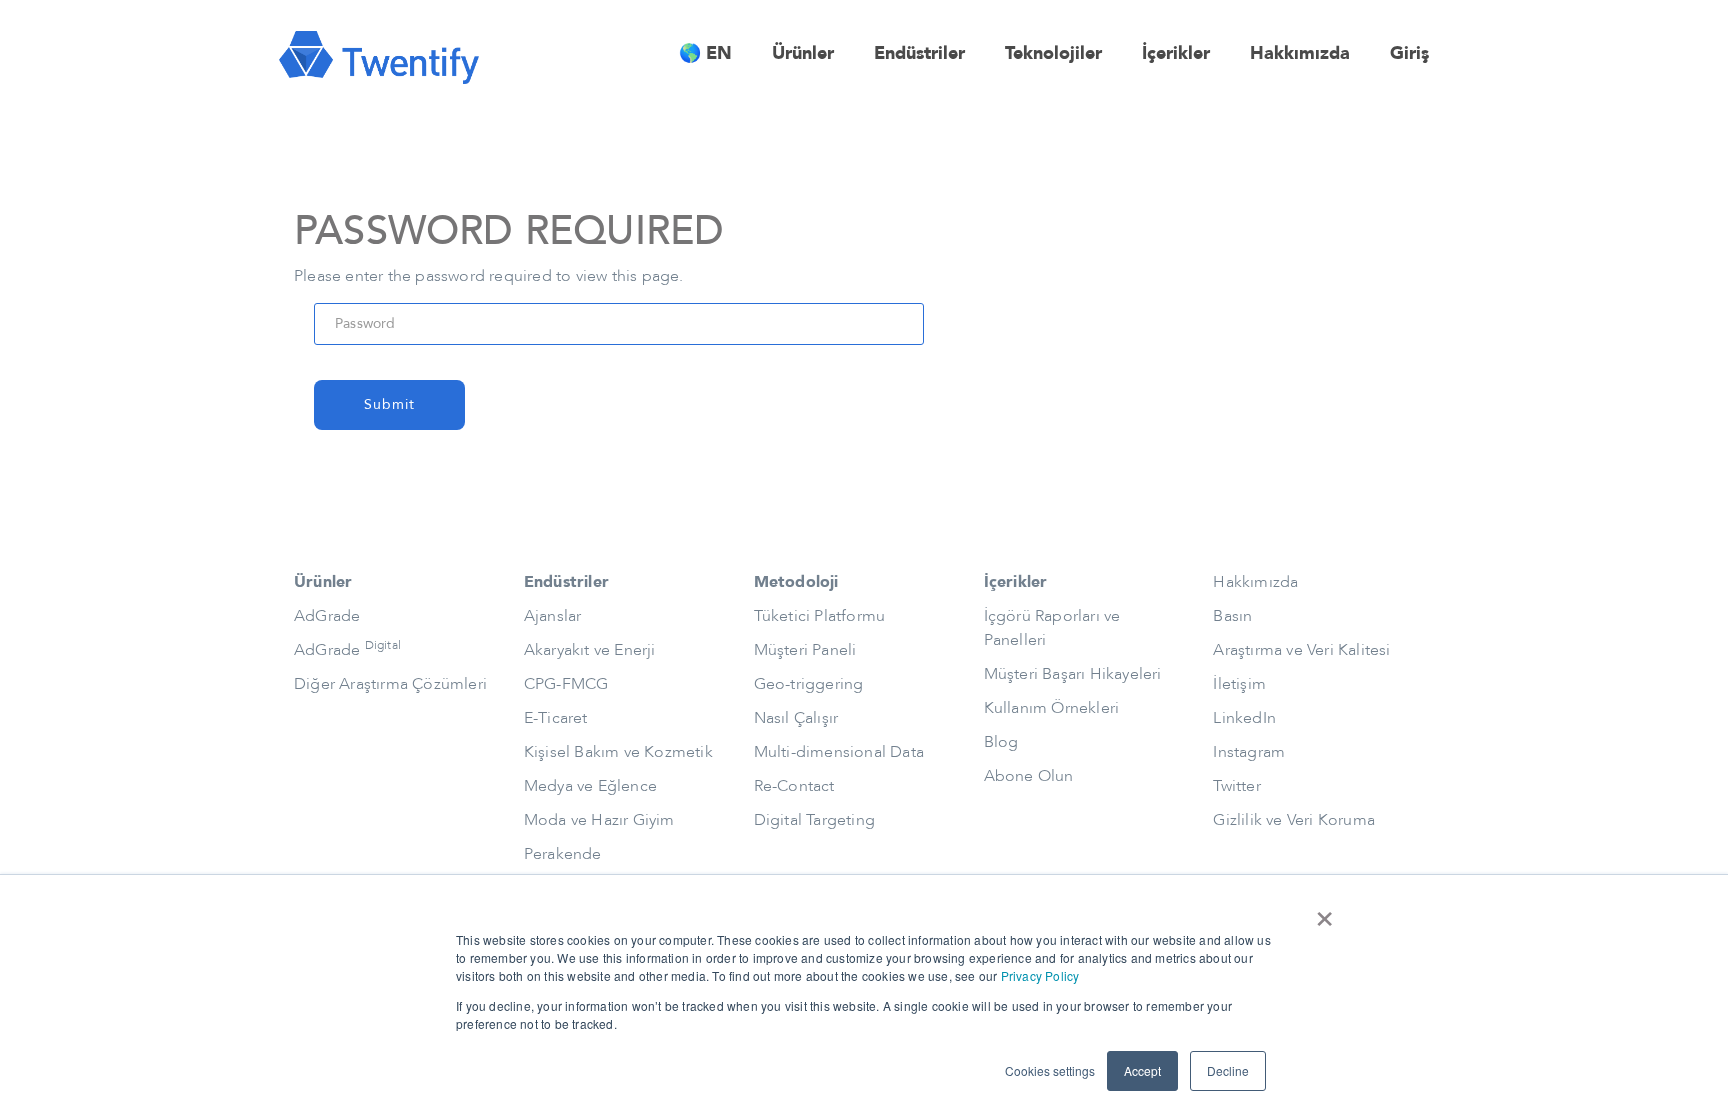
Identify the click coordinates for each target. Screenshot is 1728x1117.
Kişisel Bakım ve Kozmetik (618, 752)
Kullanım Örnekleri (1052, 708)
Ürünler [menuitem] (803, 53)
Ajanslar (553, 616)
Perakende (563, 854)
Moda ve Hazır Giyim (599, 820)
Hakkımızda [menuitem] (1300, 53)
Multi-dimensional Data (839, 752)
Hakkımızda (1255, 582)
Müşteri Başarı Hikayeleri (1073, 674)
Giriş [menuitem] (1409, 53)
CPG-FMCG (566, 684)
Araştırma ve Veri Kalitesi (1301, 650)
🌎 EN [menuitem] (705, 53)
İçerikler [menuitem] (1176, 53)
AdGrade (327, 616)
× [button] (1324, 912)
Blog (1001, 742)
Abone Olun (1029, 776)
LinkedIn (1244, 718)
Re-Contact (794, 786)
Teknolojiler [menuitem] (1053, 53)
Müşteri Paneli (805, 650)
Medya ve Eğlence (590, 786)
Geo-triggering (809, 684)
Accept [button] (1142, 1070)
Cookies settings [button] (1050, 1070)
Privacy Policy (1040, 975)
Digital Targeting (814, 820)
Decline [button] (1228, 1070)
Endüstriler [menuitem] (919, 53)
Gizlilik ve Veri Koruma (1294, 820)
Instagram (1249, 752)
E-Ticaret (556, 718)
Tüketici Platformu (820, 616)
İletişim (1239, 684)
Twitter (1236, 786)
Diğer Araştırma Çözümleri (390, 684)
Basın (1232, 616)
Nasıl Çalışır (796, 718)
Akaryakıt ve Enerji (590, 650)
